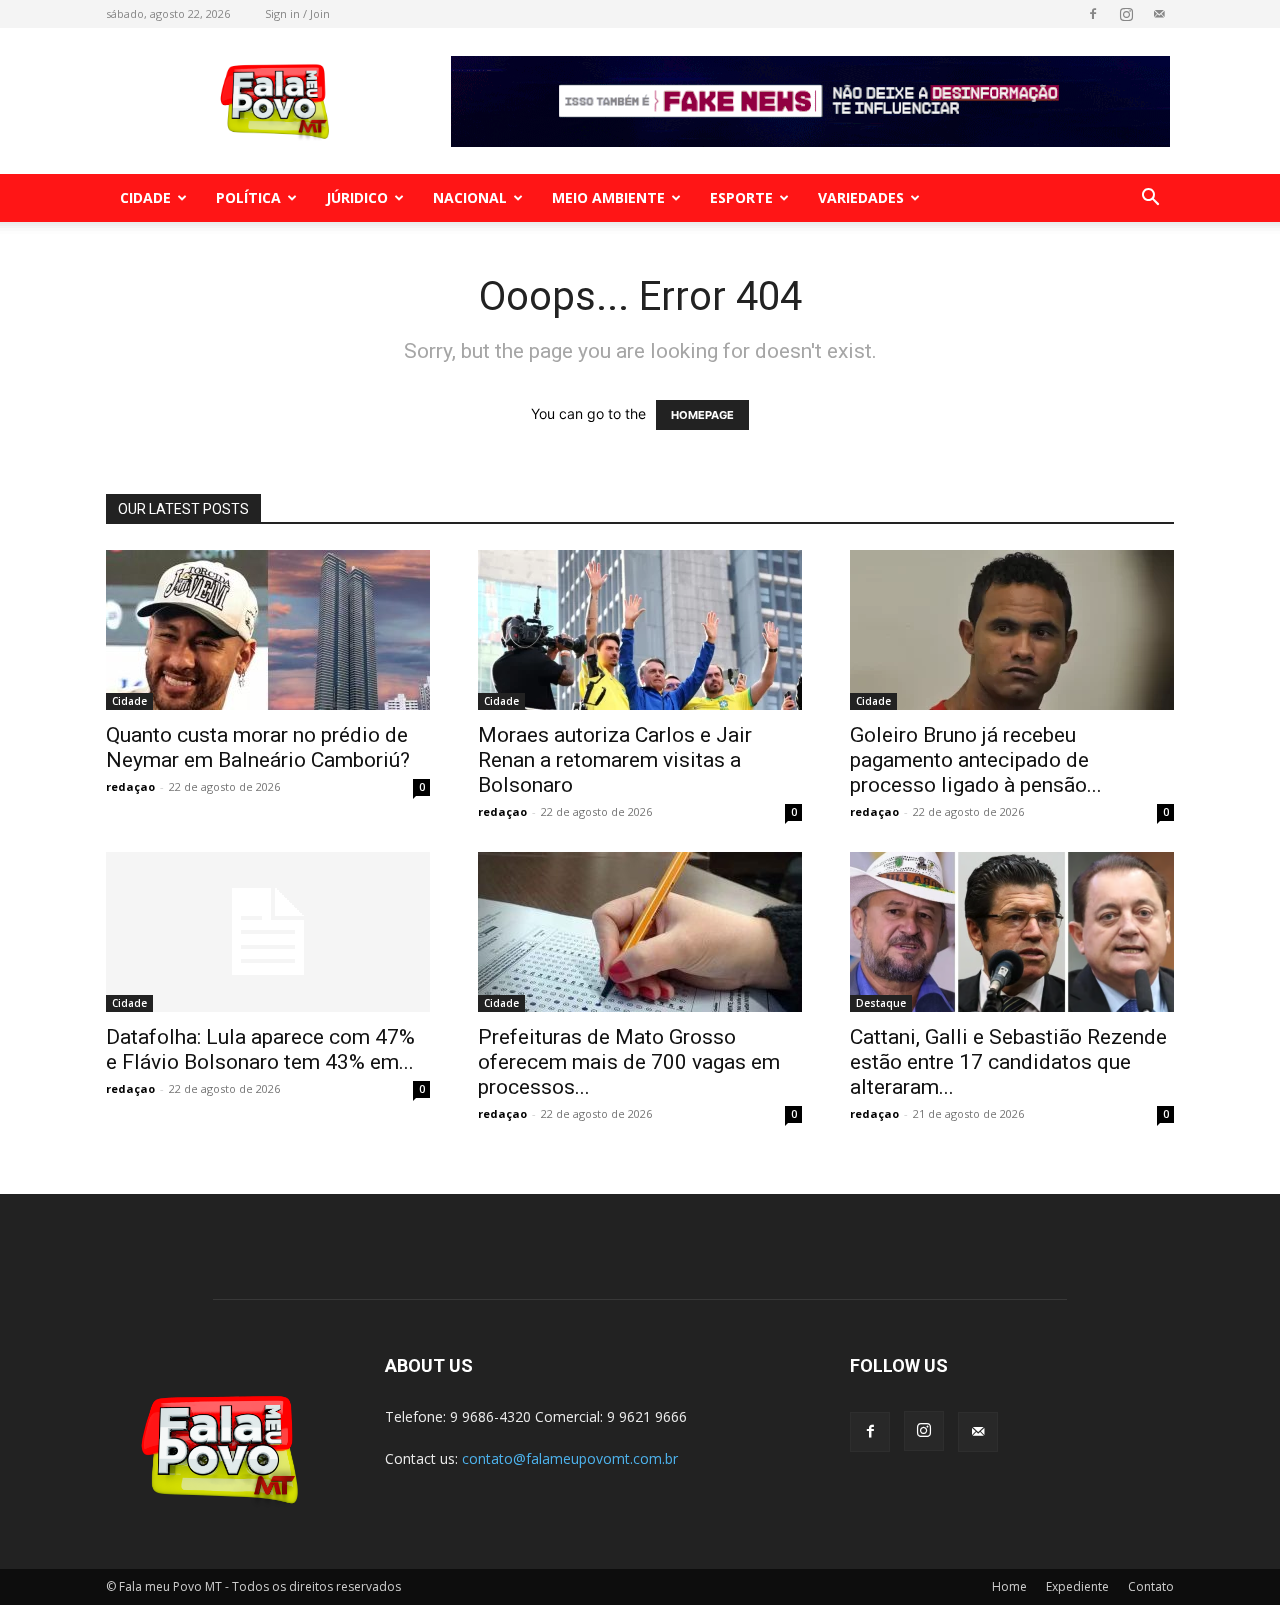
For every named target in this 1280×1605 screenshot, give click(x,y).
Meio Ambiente (608, 197)
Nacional (470, 197)
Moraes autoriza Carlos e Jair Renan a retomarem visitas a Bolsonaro (615, 760)
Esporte (741, 197)
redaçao (130, 786)
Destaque (881, 1003)
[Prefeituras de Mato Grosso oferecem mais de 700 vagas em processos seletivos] (640, 932)
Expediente (1077, 1586)
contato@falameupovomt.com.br (570, 1458)
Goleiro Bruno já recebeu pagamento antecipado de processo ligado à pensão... (976, 760)
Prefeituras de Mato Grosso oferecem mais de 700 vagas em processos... (629, 1062)
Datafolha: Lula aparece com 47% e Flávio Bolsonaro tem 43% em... (260, 1049)
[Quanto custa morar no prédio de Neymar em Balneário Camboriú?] (268, 630)
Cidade (145, 197)
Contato (1151, 1586)
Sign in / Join (297, 13)
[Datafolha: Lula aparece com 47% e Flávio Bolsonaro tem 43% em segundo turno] (268, 932)
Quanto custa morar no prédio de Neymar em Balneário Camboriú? (258, 747)
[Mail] (1159, 14)
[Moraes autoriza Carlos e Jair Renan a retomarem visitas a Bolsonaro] (640, 630)
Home (1009, 1586)
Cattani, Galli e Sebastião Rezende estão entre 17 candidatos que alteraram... (1008, 1062)
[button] (1150, 199)
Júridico (357, 197)
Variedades (861, 197)
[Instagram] (1126, 14)
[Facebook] (1093, 14)
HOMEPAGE (702, 415)
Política (248, 197)
